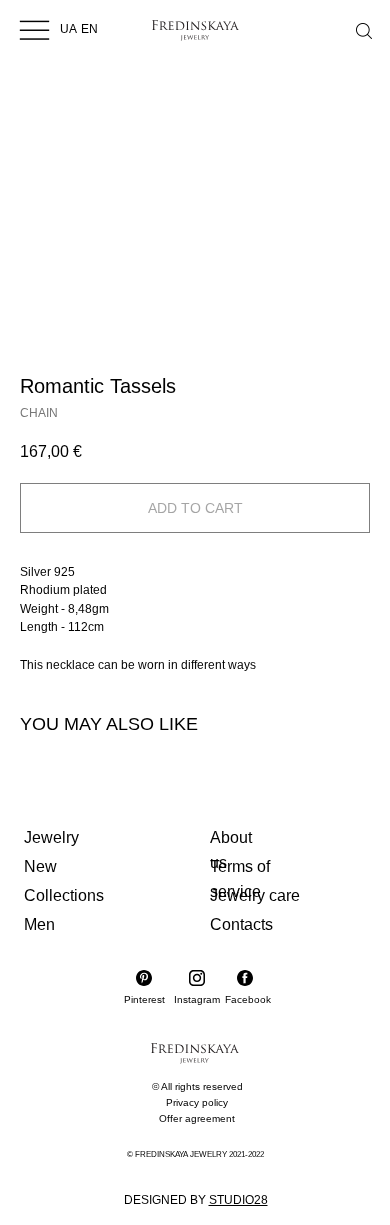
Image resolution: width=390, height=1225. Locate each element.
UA (68, 29)
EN (89, 29)
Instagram (197, 999)
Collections (64, 895)
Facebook (248, 999)
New (40, 866)
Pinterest (144, 999)
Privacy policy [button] (197, 1102)
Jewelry (51, 837)
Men (39, 924)
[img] (34, 29)
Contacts (241, 924)
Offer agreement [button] (197, 1118)
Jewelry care (255, 895)
